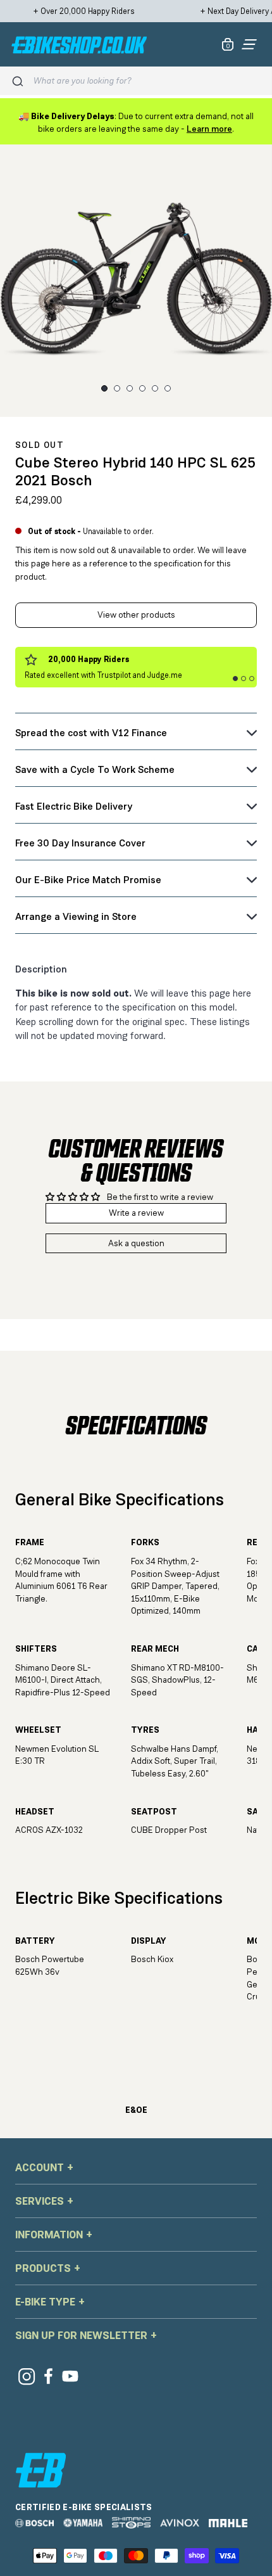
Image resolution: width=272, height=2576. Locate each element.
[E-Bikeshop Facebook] (48, 2376)
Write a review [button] (136, 1213)
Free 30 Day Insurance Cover (80, 843)
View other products (136, 615)
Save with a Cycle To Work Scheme (95, 769)
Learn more (209, 129)
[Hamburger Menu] (249, 44)
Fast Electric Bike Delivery (74, 806)
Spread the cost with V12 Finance (91, 733)
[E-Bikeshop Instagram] (26, 2376)
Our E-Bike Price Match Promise (88, 880)
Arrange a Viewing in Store (76, 916)
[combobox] (147, 81)
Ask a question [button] (136, 1243)
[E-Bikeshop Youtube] (71, 2376)
